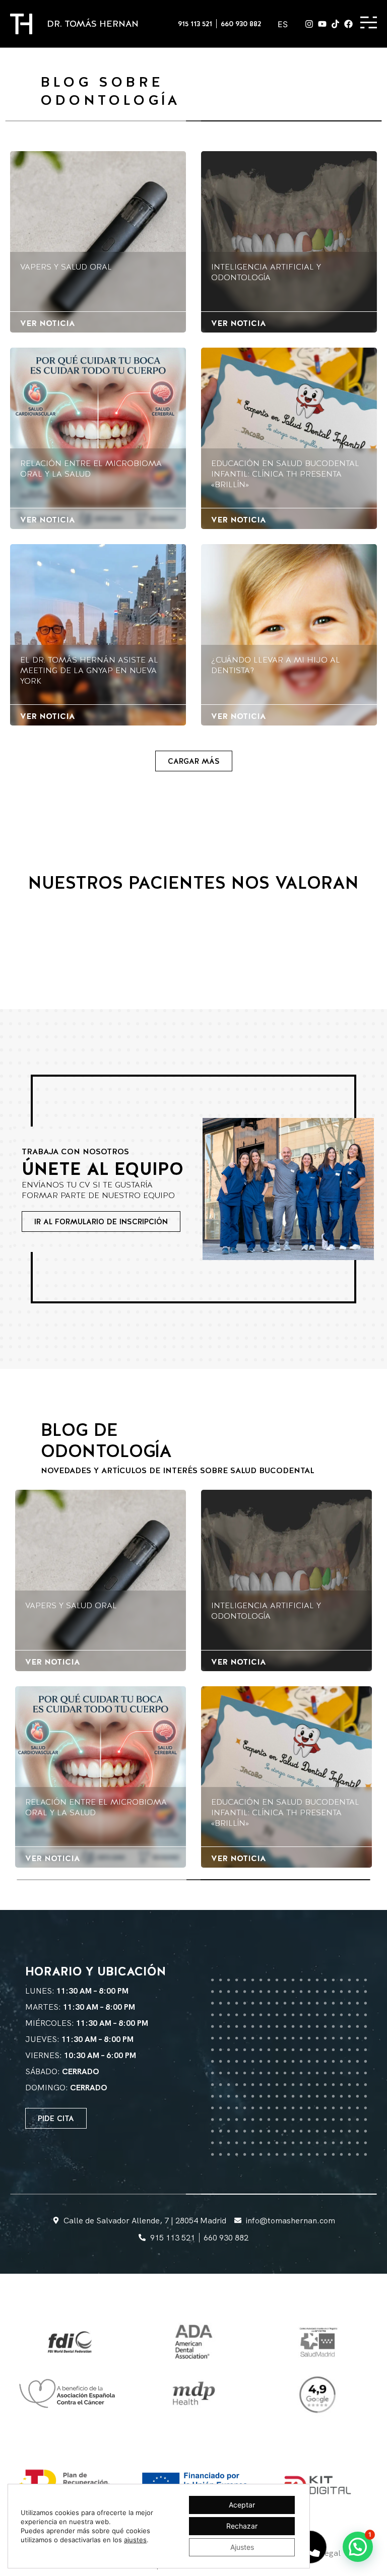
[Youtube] (322, 24)
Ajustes (242, 2547)
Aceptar (242, 2505)
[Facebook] (348, 24)
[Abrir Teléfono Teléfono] (310, 2547)
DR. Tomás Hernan (93, 23)
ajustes (135, 2540)
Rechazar (242, 2526)
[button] (194, 761)
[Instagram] (309, 24)
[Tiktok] (335, 24)
